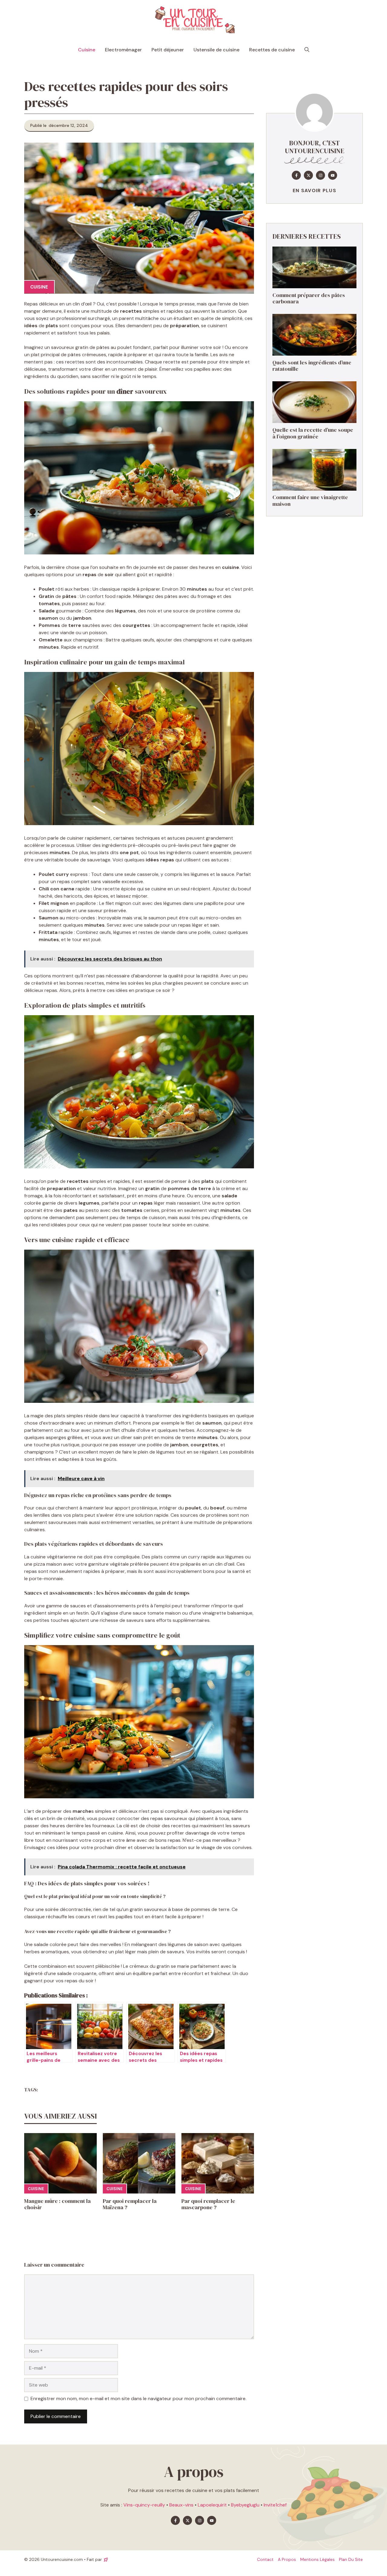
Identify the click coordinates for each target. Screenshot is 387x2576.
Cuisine (87, 50)
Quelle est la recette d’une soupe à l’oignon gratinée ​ (313, 433)
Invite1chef (275, 2505)
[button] (307, 50)
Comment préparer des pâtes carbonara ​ (309, 298)
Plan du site (351, 2559)
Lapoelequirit (212, 2505)
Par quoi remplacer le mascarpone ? (208, 2204)
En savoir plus (314, 191)
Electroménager (123, 50)
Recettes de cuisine (272, 50)
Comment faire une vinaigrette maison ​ (310, 501)
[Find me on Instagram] (320, 176)
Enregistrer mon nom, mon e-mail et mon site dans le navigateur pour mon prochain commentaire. (138, 2398)
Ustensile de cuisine (216, 50)
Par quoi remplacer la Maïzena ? (130, 2204)
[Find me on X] (308, 176)
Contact (265, 2559)
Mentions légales (317, 2559)
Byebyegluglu (245, 2505)
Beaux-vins (181, 2505)
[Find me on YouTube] (333, 176)
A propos (287, 2559)
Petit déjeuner (168, 50)
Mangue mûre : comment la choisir (57, 2204)
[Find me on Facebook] (296, 176)
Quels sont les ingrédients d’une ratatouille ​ (312, 366)
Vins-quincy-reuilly (144, 2505)
